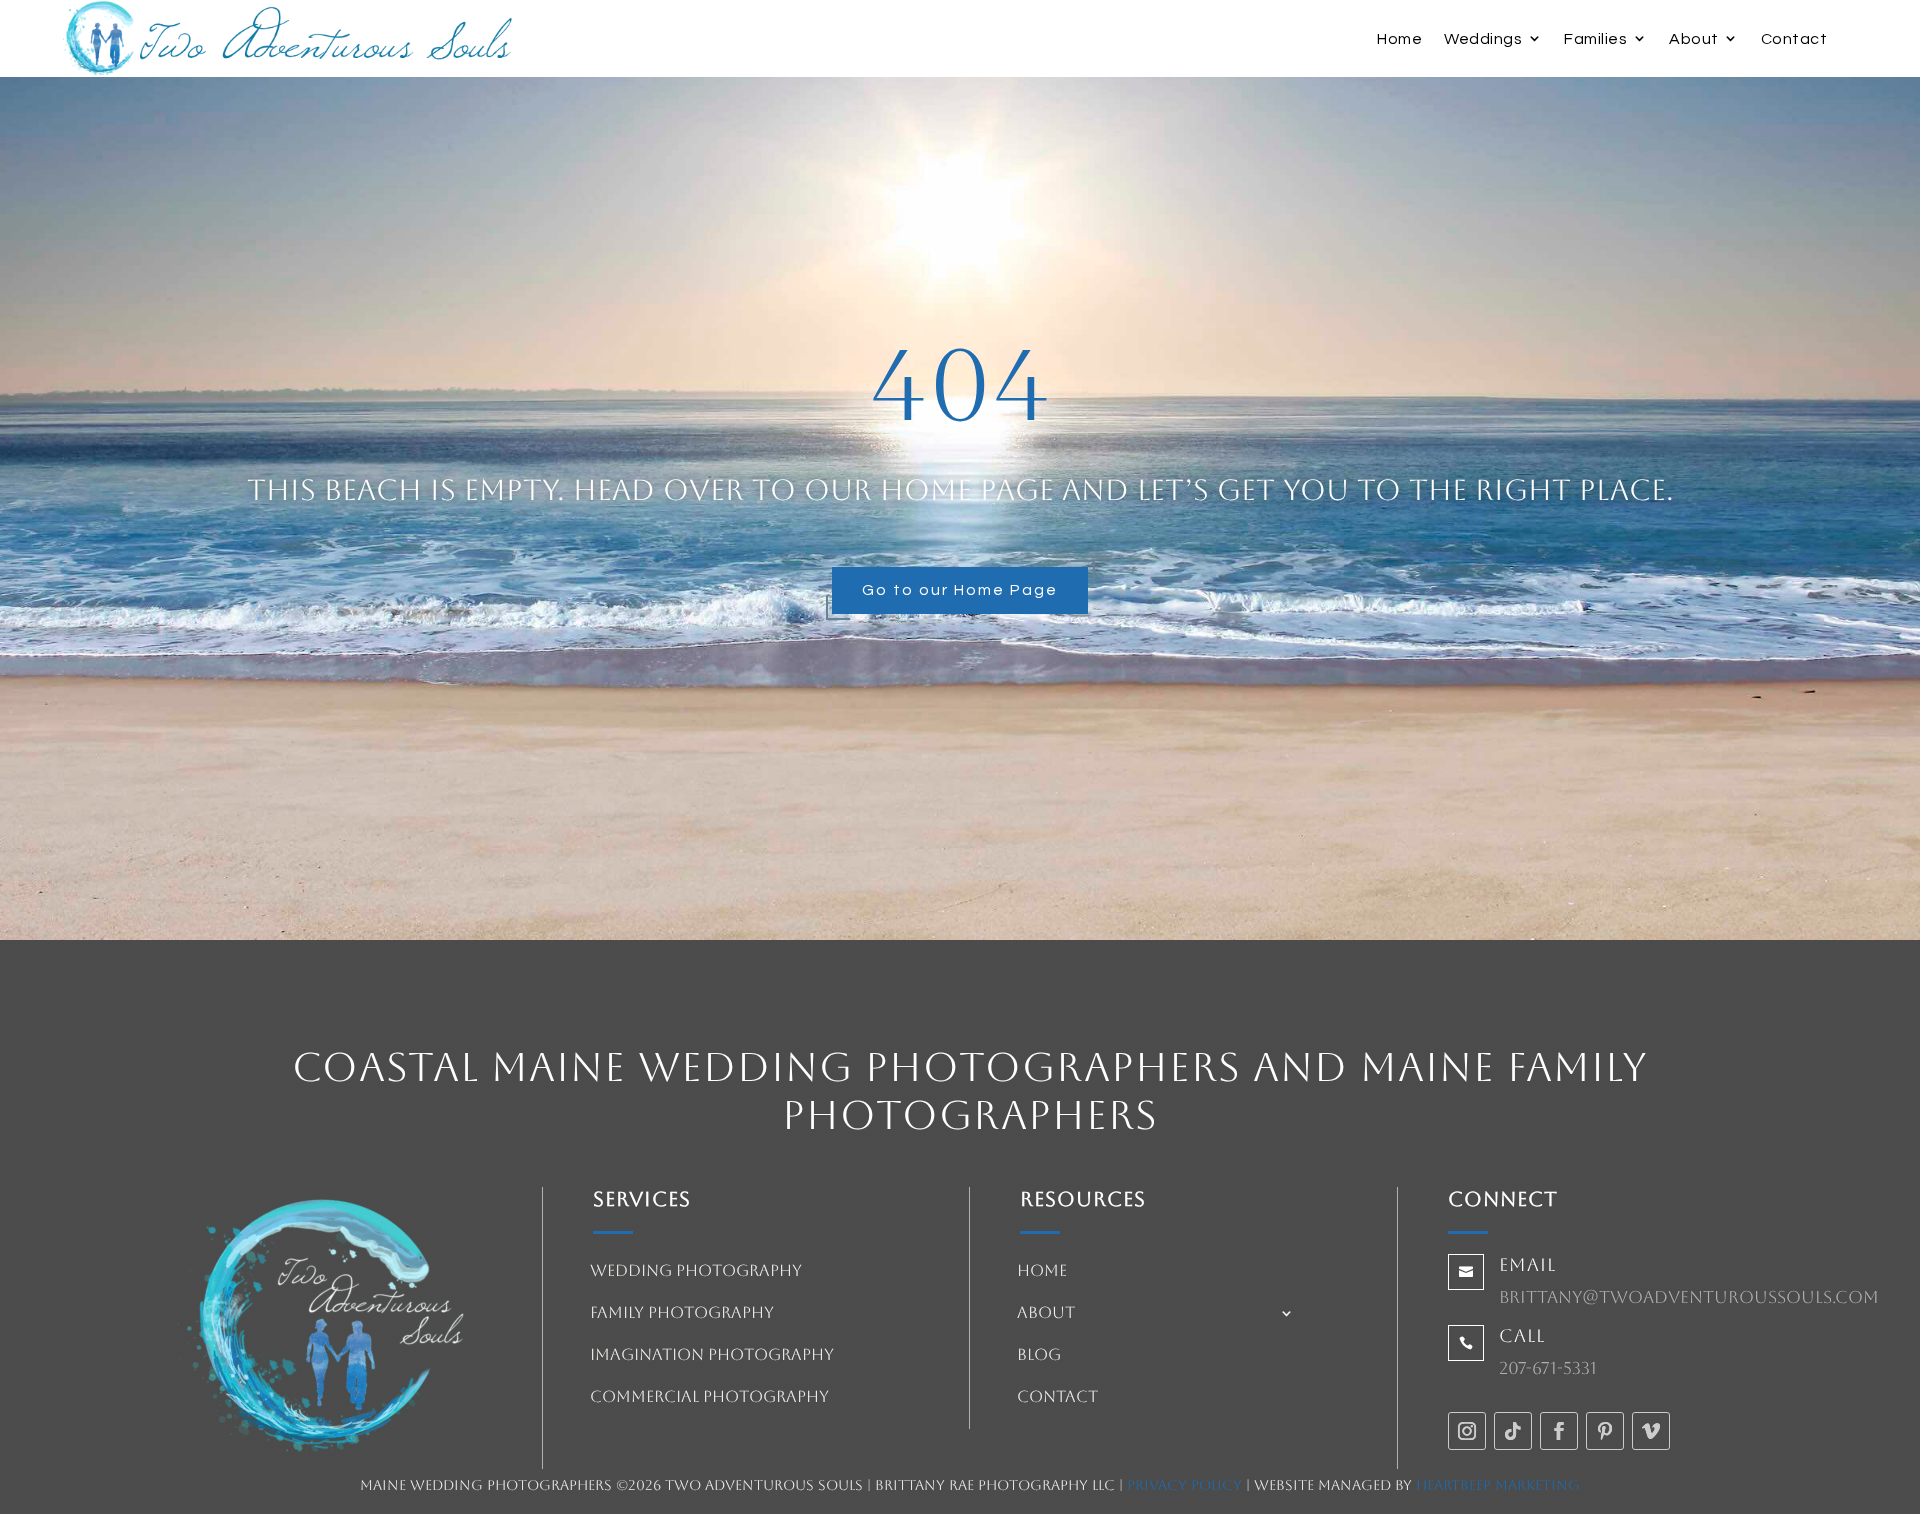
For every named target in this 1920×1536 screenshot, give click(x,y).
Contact (1794, 39)
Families (1595, 39)
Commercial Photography (709, 1398)
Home (1399, 39)
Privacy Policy (1184, 1485)
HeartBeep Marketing (1498, 1485)
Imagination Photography (712, 1356)
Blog (1039, 1356)
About (1694, 39)
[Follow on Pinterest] (1605, 1431)
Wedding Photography (696, 1272)
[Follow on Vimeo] (1651, 1431)
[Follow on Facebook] (1559, 1431)
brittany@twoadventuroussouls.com (1689, 1297)
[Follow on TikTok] (1513, 1431)
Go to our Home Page (960, 590)
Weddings (1483, 39)
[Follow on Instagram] (1467, 1431)
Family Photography (682, 1314)
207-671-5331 (1548, 1368)
